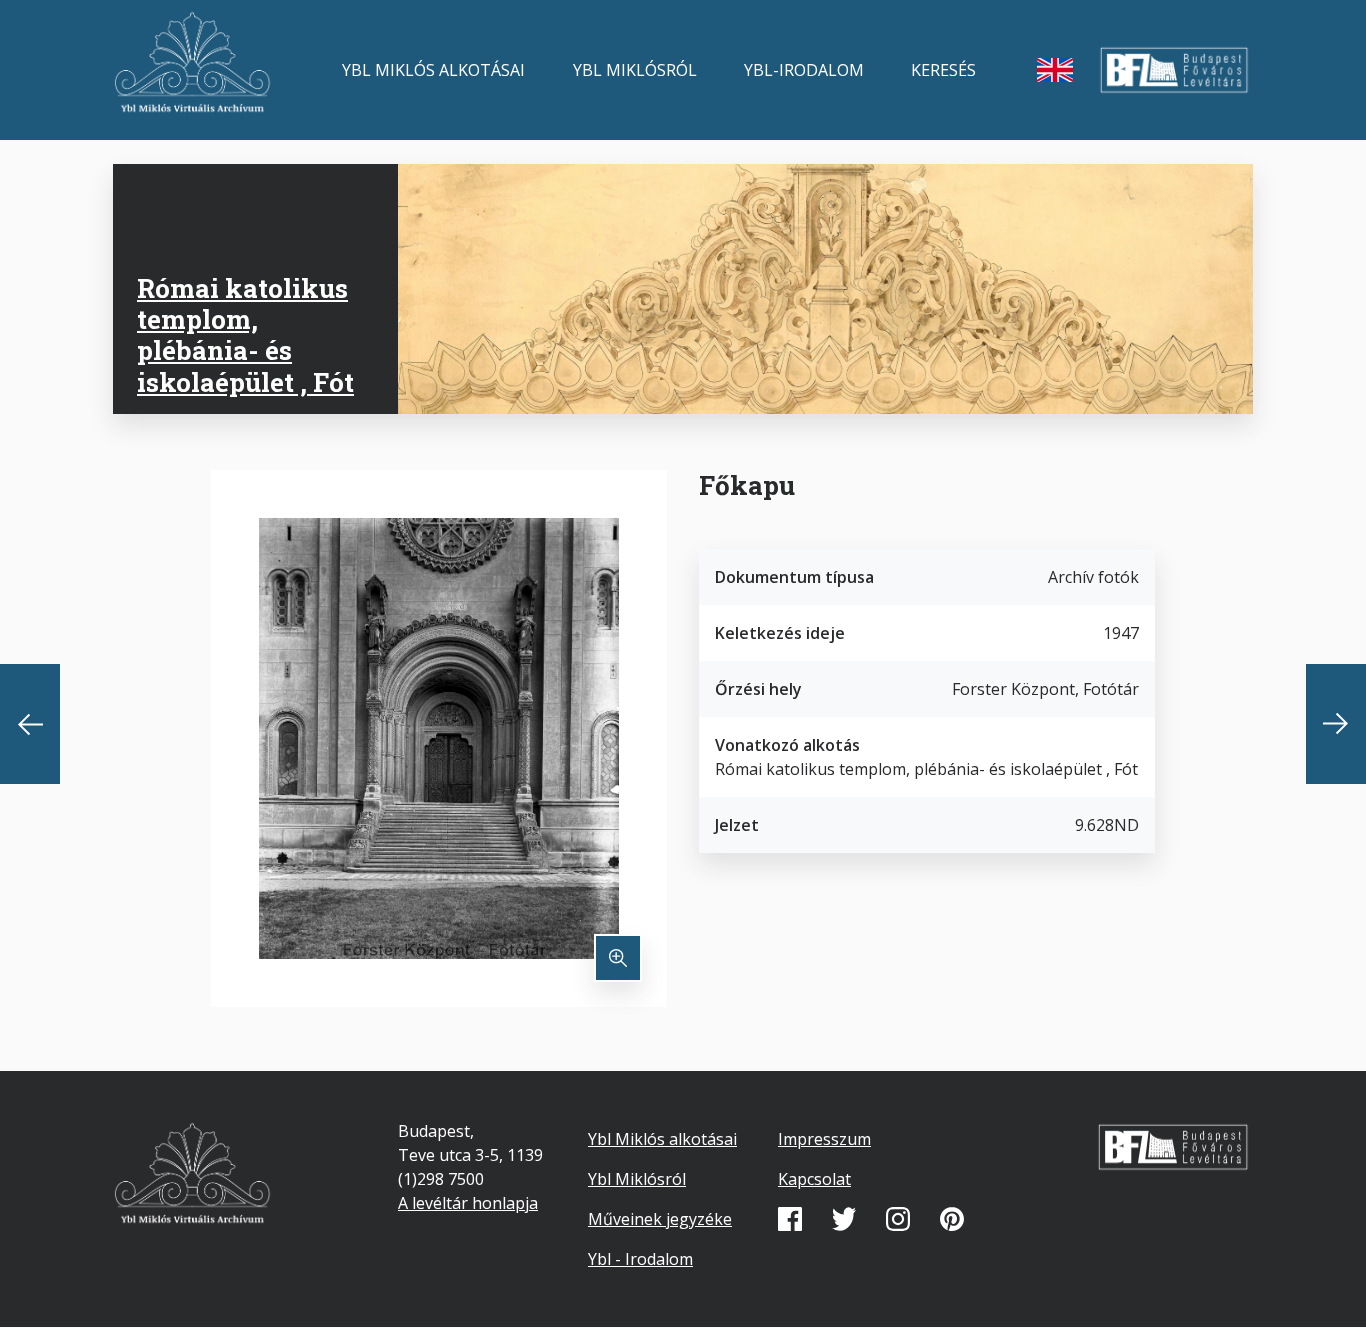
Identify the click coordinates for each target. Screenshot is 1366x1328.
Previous (30, 724)
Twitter (844, 1219)
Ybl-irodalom (804, 70)
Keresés (943, 70)
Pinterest (952, 1219)
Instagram (898, 1219)
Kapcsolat (814, 1179)
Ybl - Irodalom (640, 1259)
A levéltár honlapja (468, 1203)
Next (1336, 724)
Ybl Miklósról (635, 70)
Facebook (790, 1219)
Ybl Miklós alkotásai (433, 70)
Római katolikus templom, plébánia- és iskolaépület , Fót (245, 335)
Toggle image (618, 958)
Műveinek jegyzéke (660, 1219)
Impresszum (824, 1139)
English (1055, 70)
